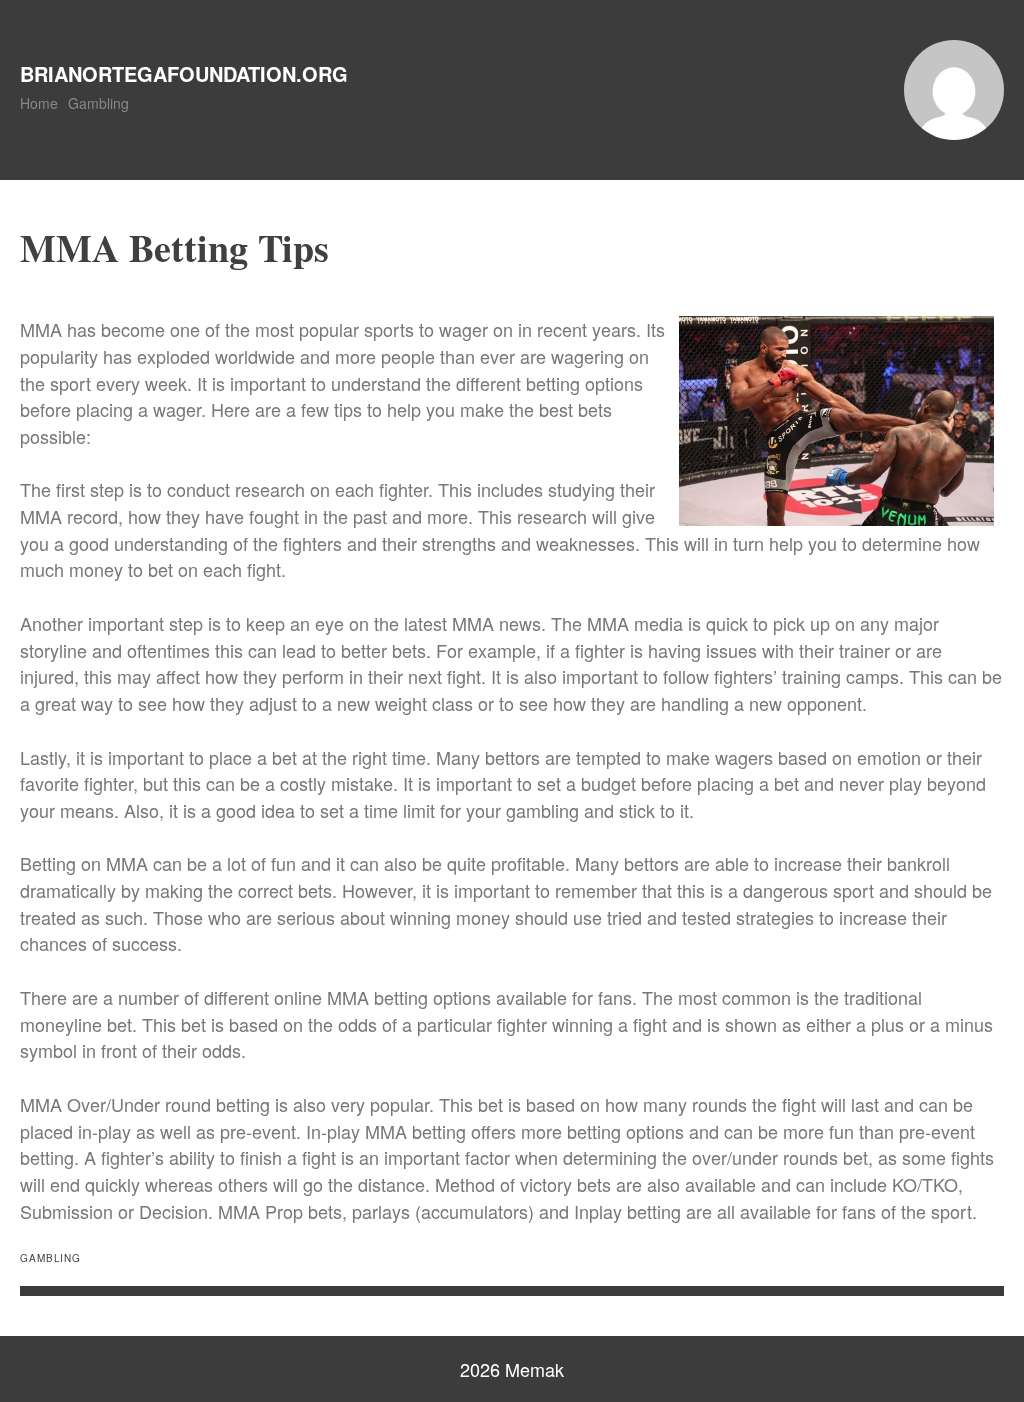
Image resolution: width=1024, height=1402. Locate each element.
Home (39, 103)
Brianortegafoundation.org (184, 73)
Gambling (98, 103)
